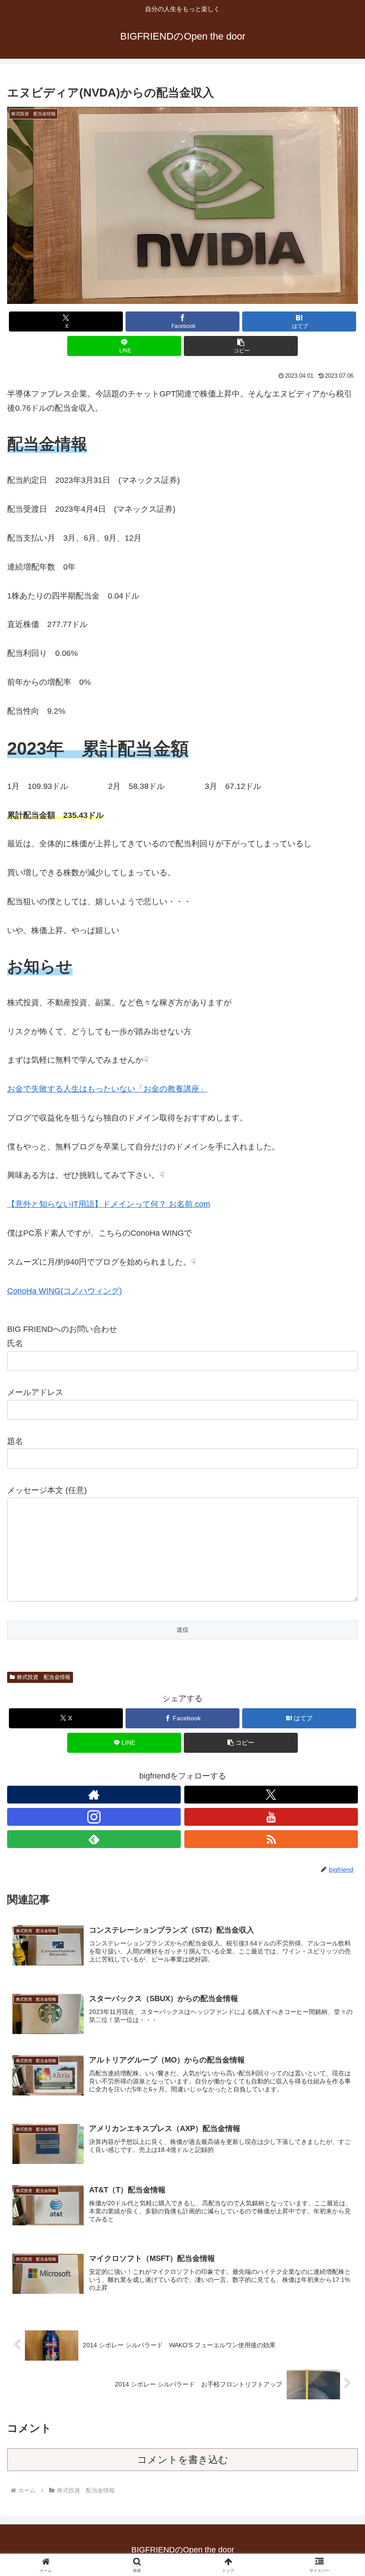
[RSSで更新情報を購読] (271, 1839)
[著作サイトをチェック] (94, 1795)
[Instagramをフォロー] (94, 1817)
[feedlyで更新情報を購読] (94, 1839)
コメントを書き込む (183, 2460)
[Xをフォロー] (271, 1795)
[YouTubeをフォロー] (271, 1817)
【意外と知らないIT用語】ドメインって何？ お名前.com (109, 1204)
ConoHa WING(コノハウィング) (65, 1291)
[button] (241, 346)
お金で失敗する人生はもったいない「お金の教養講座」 (107, 1089)
